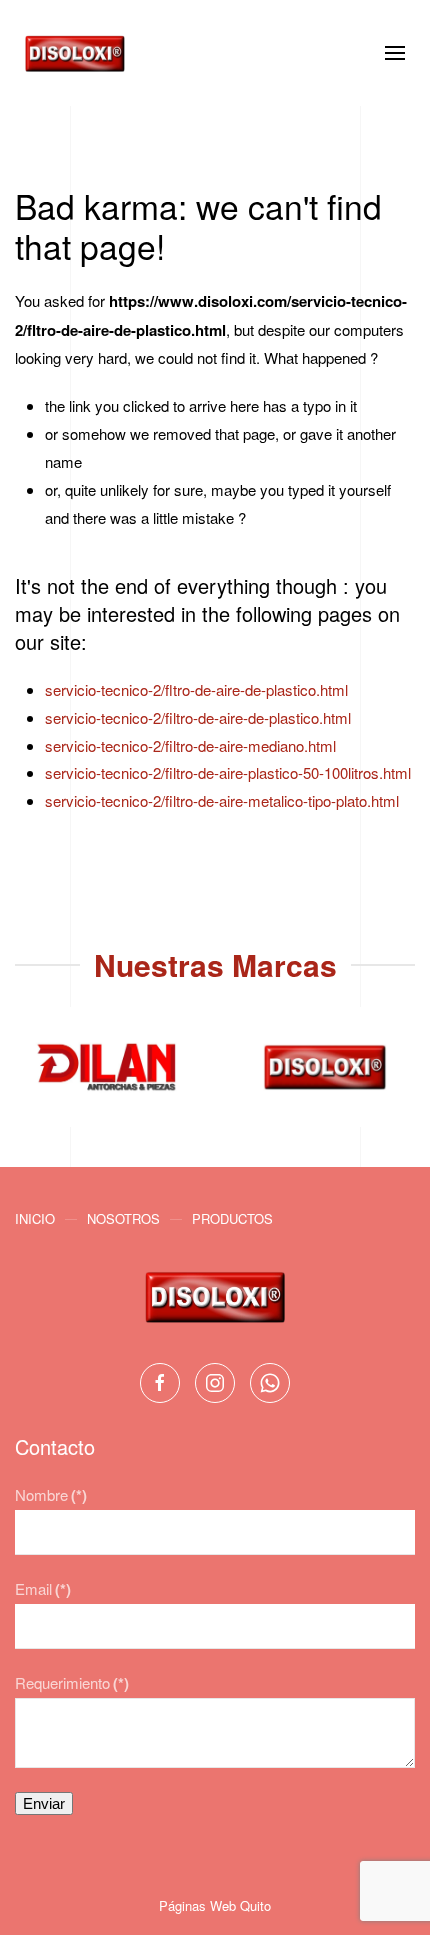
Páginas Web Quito (215, 1905)
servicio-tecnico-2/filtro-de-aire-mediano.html (190, 745)
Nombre (51, 1494)
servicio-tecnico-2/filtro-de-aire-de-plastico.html (198, 717)
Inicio (35, 1218)
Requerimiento (72, 1682)
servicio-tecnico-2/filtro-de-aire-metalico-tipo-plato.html (222, 800)
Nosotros (123, 1218)
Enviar (44, 1803)
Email (43, 1588)
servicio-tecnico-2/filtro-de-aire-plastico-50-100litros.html (228, 772)
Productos (232, 1218)
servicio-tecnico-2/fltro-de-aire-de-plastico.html (196, 689)
